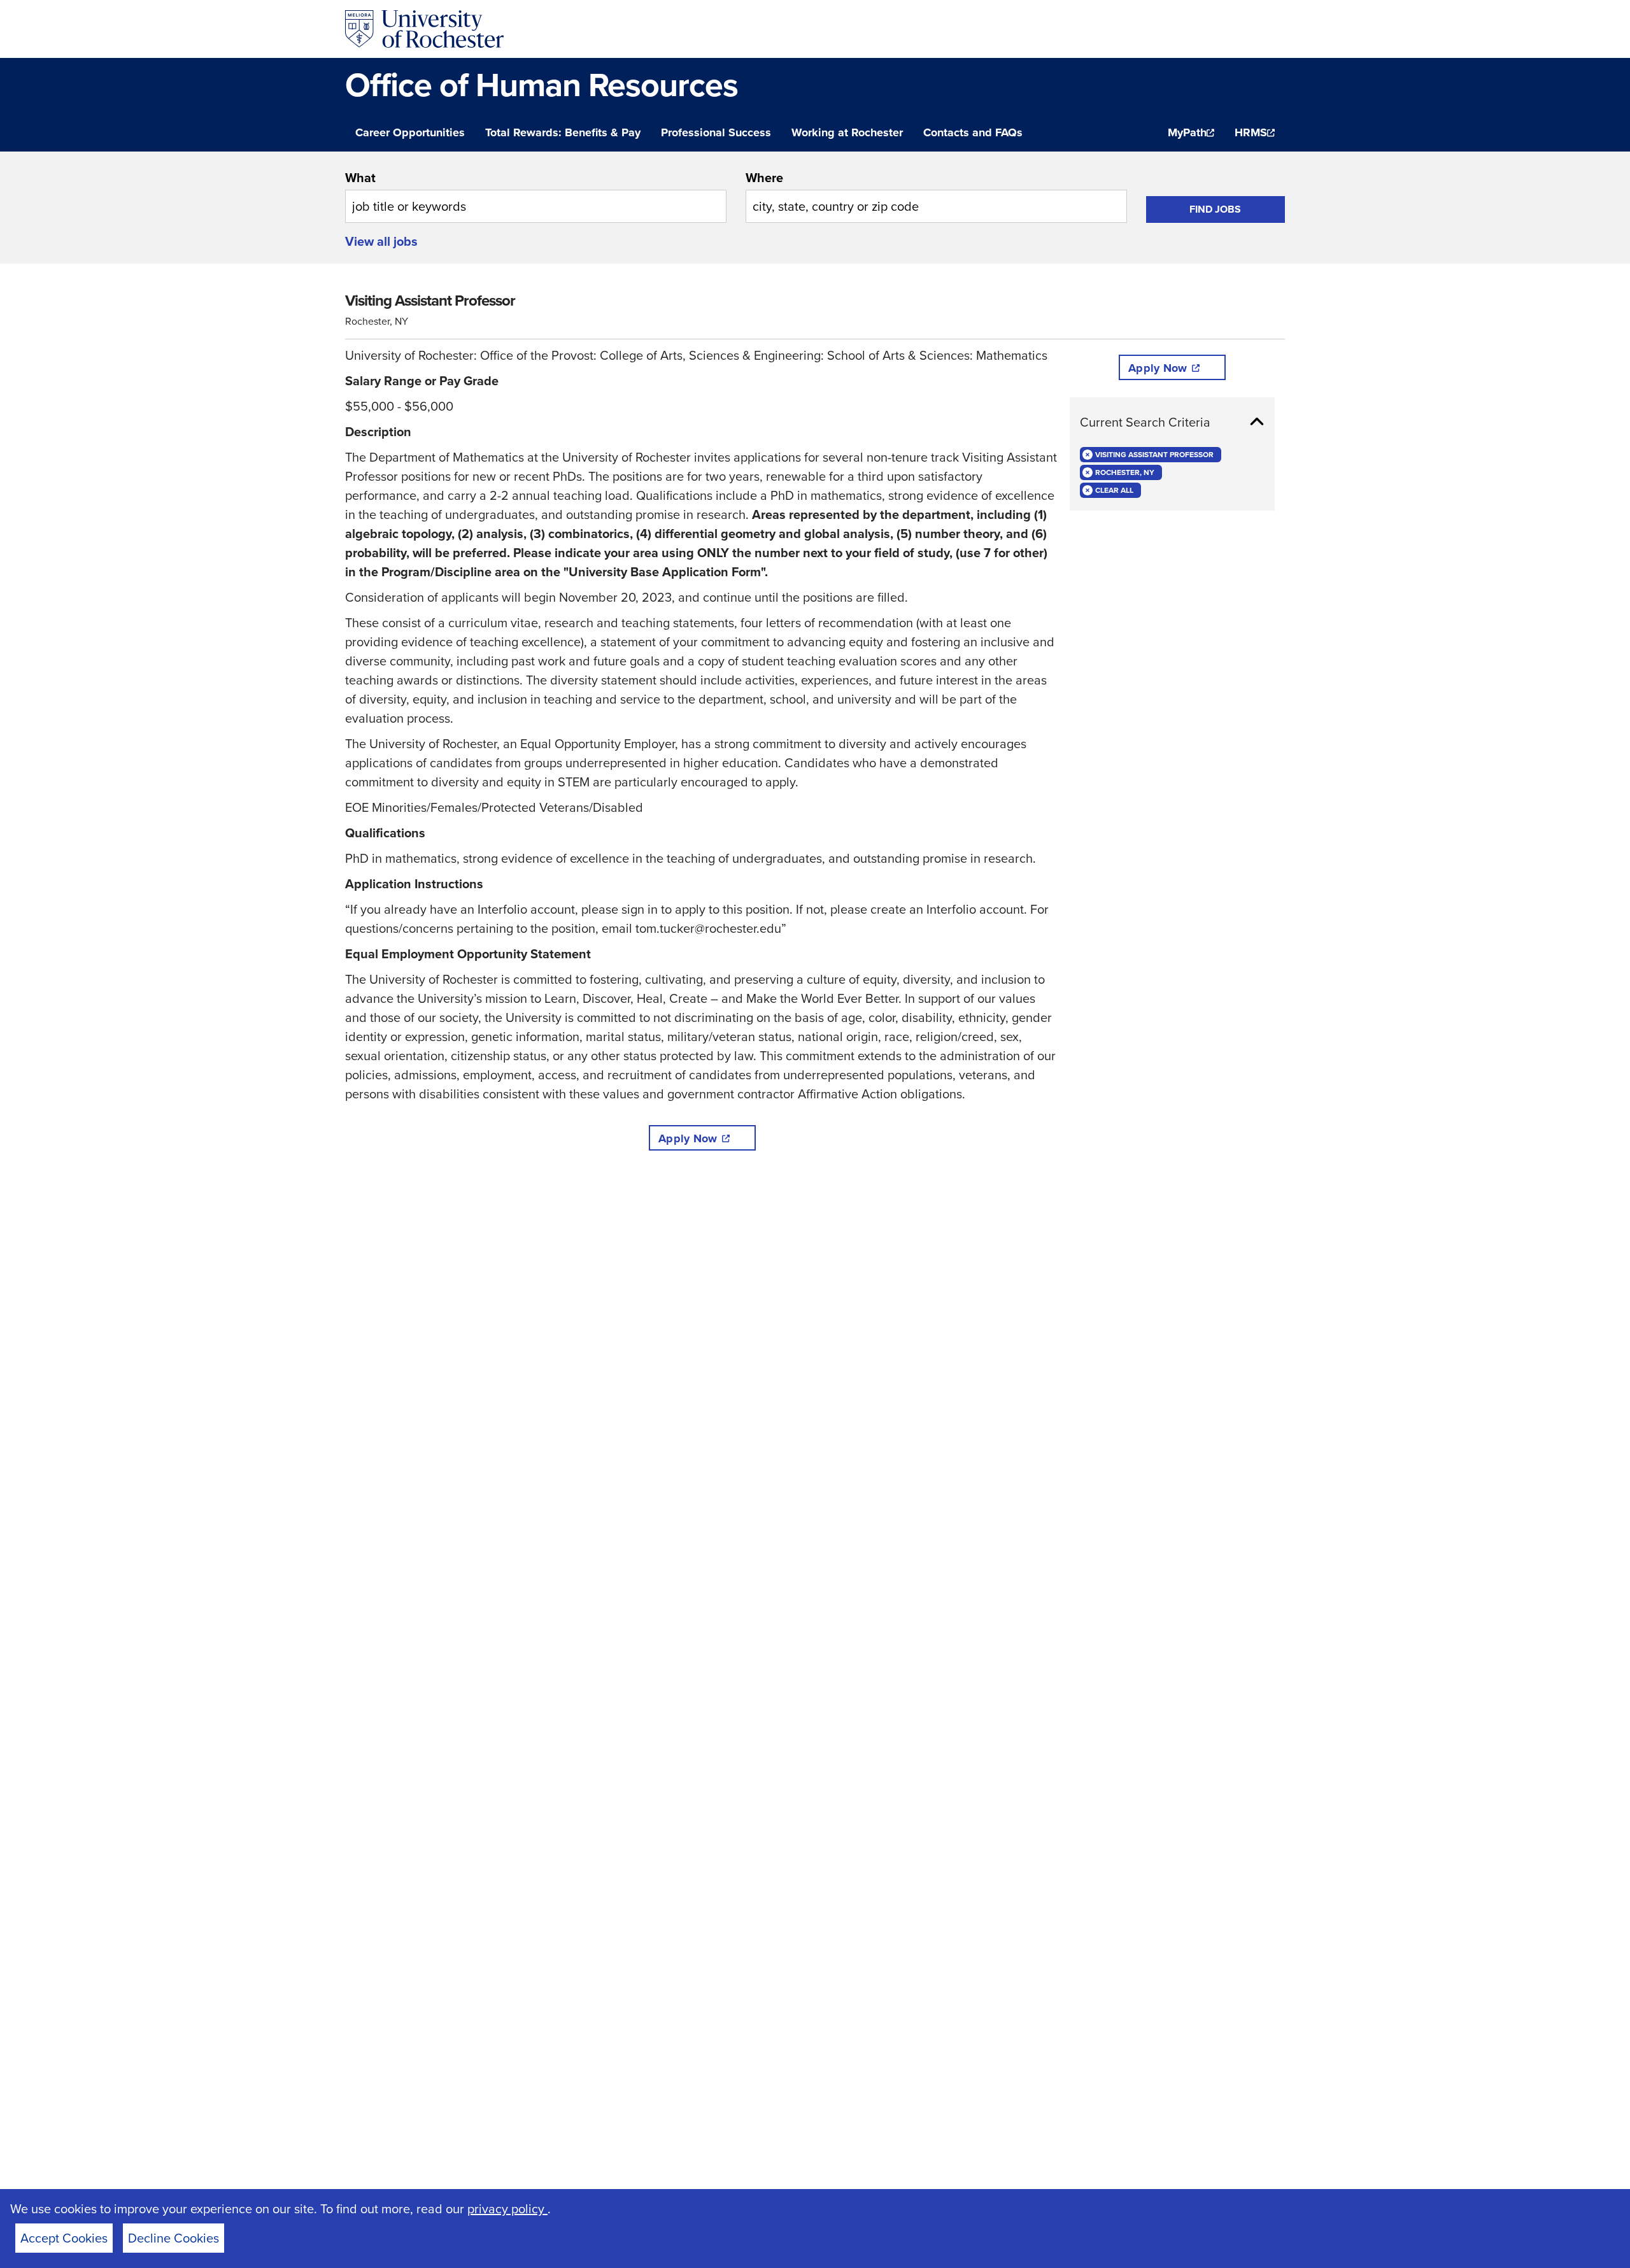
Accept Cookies (64, 2238)
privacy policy (507, 2208)
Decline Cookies (174, 2238)
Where (764, 177)
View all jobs (381, 241)
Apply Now (688, 1138)
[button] (1172, 422)
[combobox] (536, 195)
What (360, 177)
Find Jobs (1215, 209)
